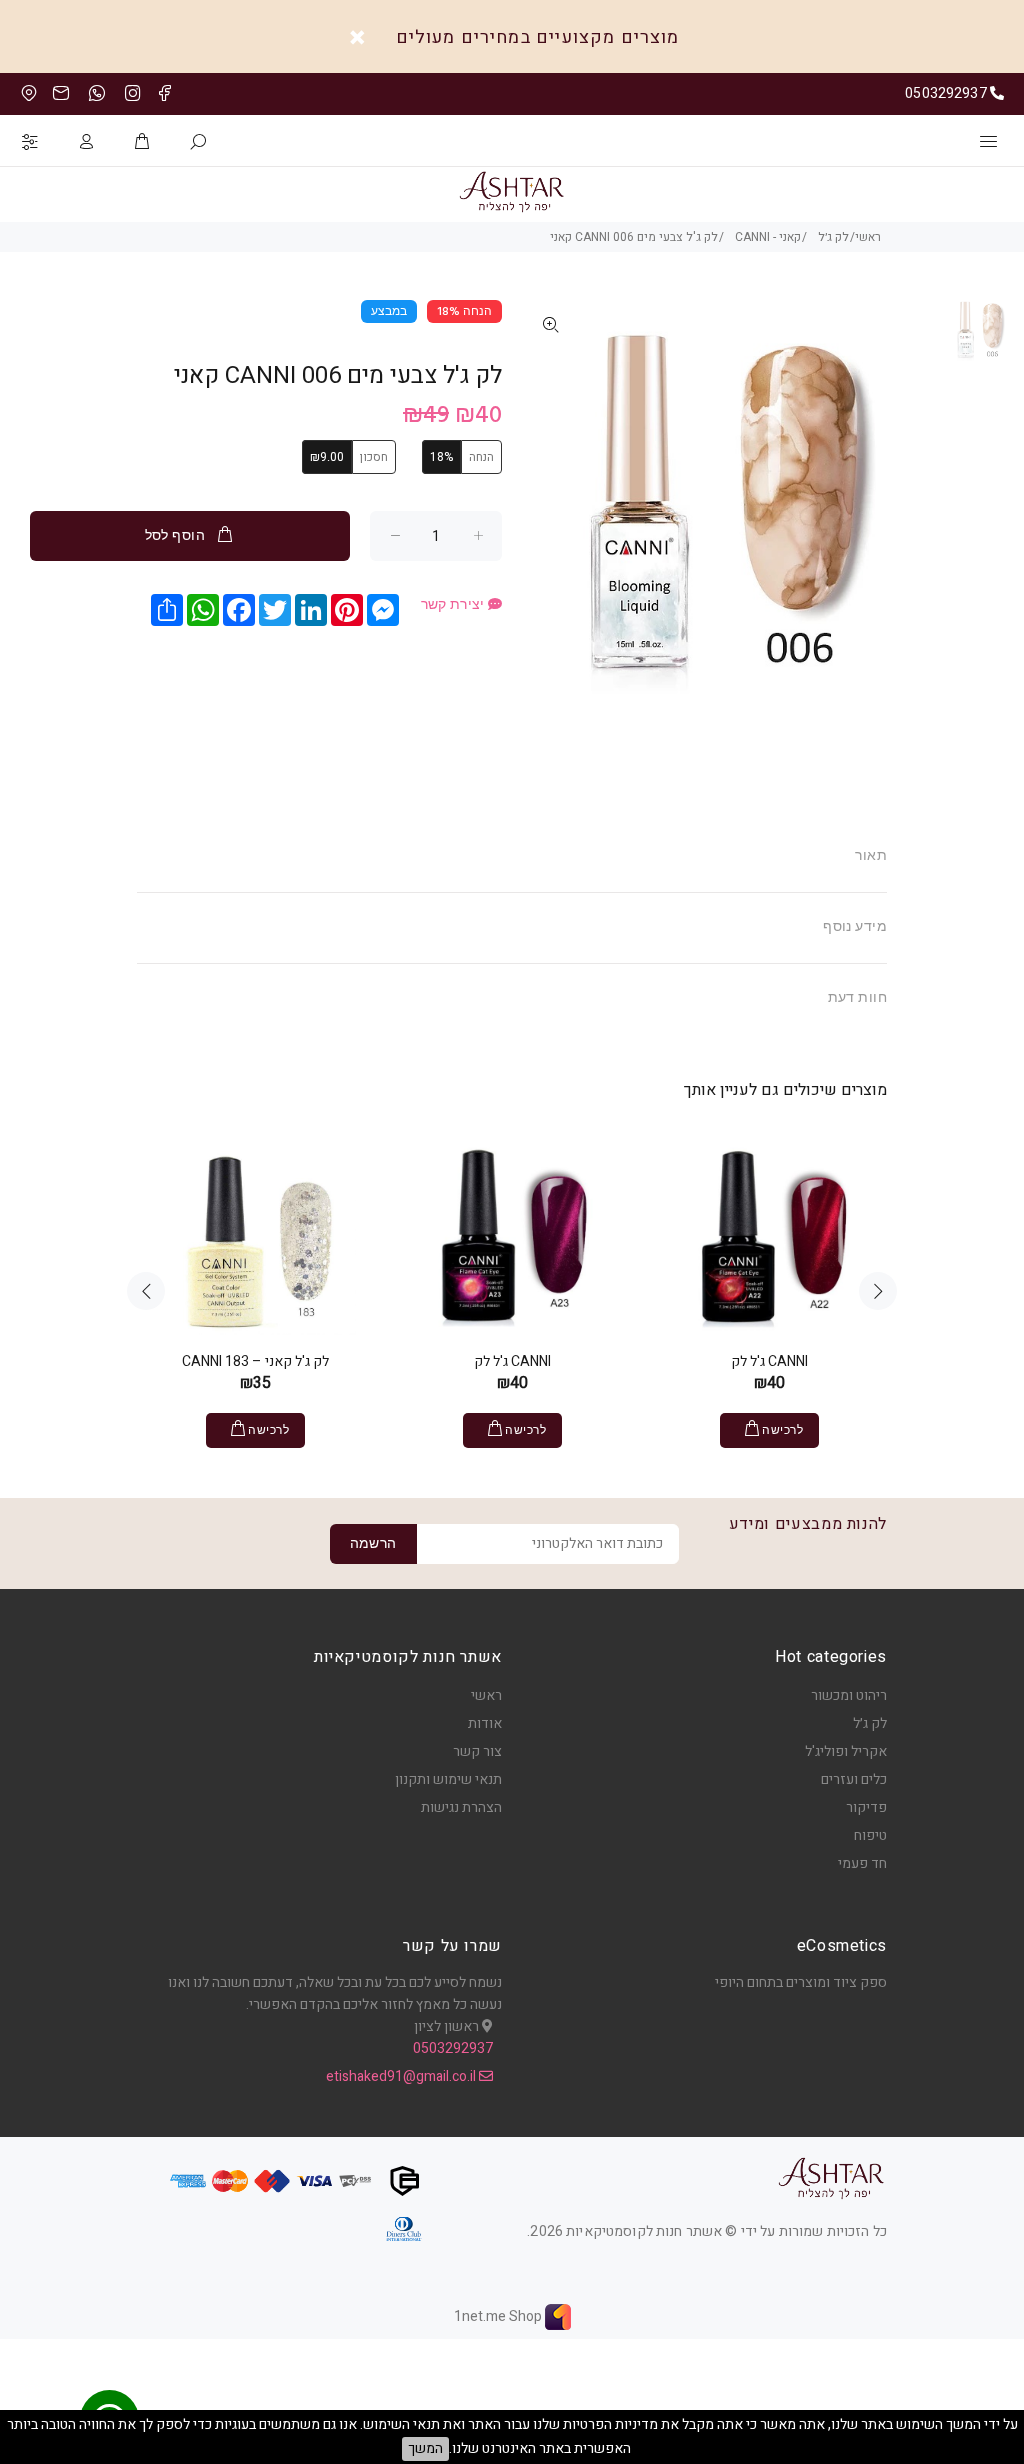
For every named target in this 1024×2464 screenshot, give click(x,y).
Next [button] (878, 1291)
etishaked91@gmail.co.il (402, 2076)
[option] (980, 339)
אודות (485, 1723)
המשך (425, 2448)
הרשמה (373, 1544)
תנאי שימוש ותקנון (448, 1779)
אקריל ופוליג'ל (846, 1751)
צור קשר (477, 1751)
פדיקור (866, 1807)
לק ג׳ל (870, 1723)
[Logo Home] (831, 2178)
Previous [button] (146, 1291)
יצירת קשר (454, 606)
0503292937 (453, 2048)
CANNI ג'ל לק (512, 1361)
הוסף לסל (175, 536)
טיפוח (870, 1835)
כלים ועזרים (854, 1779)
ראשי (486, 1695)
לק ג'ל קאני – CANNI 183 (255, 1361)
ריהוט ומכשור (849, 1695)
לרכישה (268, 1431)
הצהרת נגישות (461, 1807)
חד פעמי (862, 1863)
